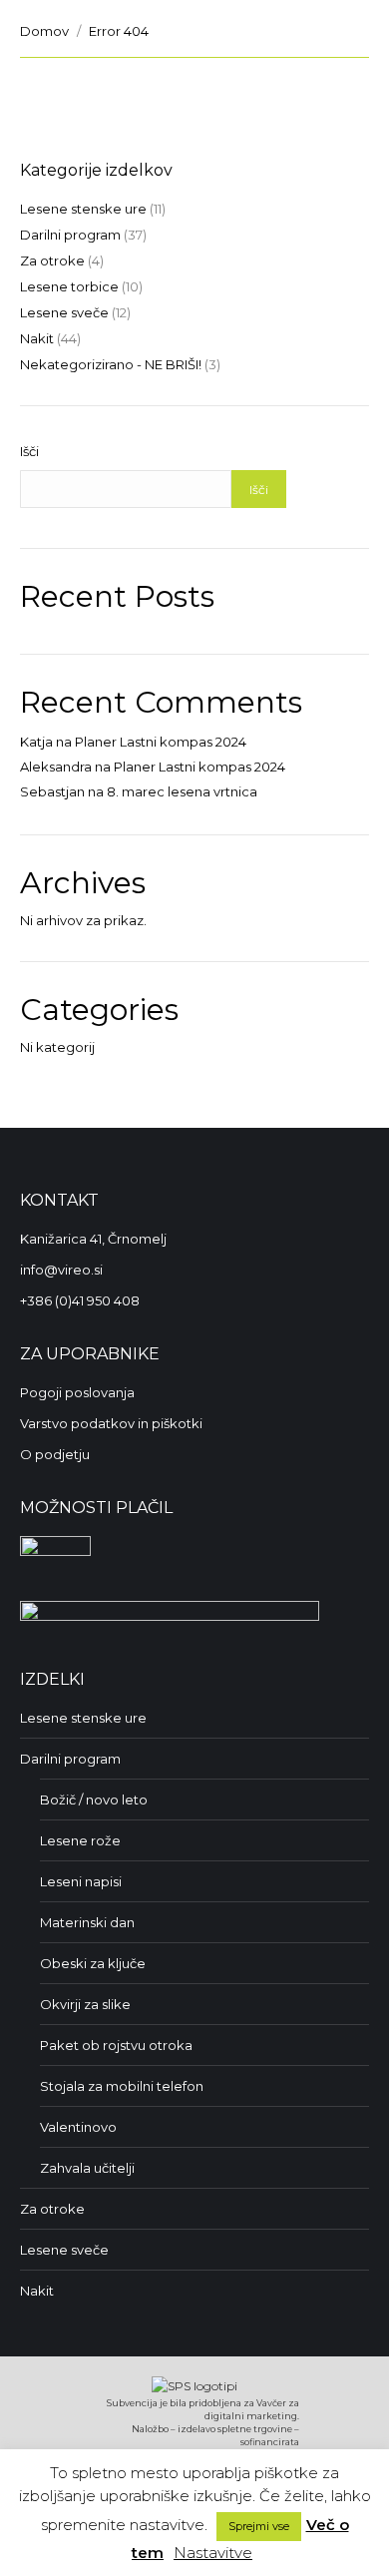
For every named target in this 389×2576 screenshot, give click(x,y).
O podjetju (55, 1454)
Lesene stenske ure (83, 209)
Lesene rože (80, 1840)
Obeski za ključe (93, 1963)
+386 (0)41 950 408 (80, 1300)
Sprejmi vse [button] (259, 2526)
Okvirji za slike (85, 2004)
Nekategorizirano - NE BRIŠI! (111, 364)
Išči (29, 451)
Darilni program (70, 235)
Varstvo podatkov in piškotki (111, 1423)
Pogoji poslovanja (77, 1392)
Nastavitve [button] (213, 2553)
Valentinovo (78, 2127)
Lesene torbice (69, 286)
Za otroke (52, 260)
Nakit (37, 338)
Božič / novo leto (94, 1800)
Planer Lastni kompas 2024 (161, 742)
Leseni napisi (81, 1881)
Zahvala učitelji (87, 2168)
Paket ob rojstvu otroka (116, 2045)
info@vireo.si (61, 1270)
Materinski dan (87, 1922)
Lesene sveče (64, 312)
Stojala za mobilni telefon (122, 2086)
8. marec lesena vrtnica (182, 791)
